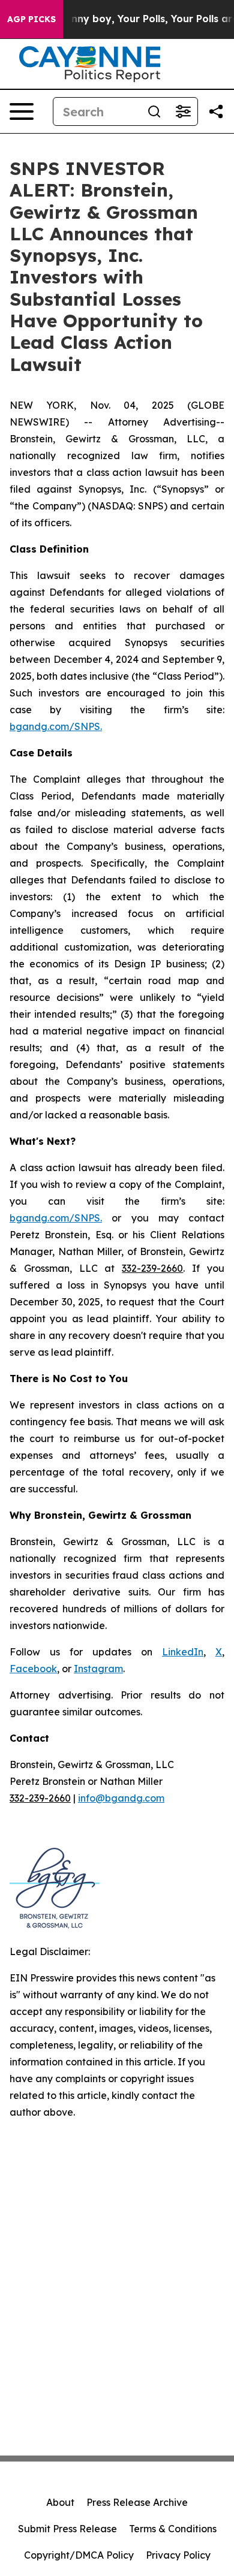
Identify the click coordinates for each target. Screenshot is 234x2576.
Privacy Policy (178, 2555)
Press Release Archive (137, 2502)
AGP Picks (31, 19)
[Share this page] (216, 111)
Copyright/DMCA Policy (79, 2555)
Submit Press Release (67, 2529)
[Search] (154, 111)
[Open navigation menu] (22, 111)
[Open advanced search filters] (183, 111)
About (60, 2502)
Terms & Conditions (173, 2529)
